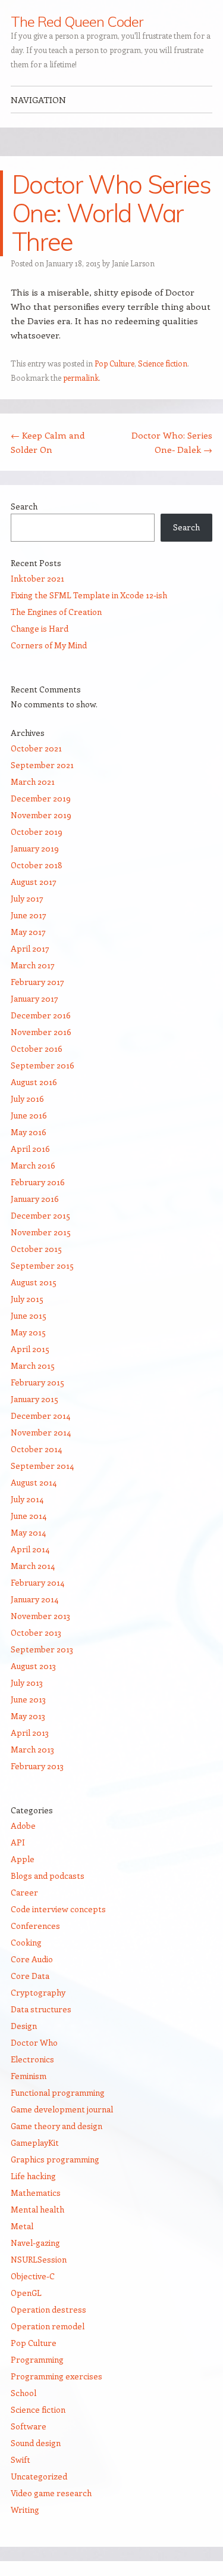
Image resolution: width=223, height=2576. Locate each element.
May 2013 (28, 1716)
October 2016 (37, 1048)
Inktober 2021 (37, 578)
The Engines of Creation (56, 612)
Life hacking (33, 2176)
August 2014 (34, 1482)
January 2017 (34, 998)
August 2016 (34, 1082)
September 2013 (42, 1649)
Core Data (30, 1976)
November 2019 (41, 815)
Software (29, 2426)
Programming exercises (56, 2376)
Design (24, 2026)
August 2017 (34, 882)
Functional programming (58, 2092)
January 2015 (34, 1399)
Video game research (51, 2493)
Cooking (26, 1942)
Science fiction (163, 363)
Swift (21, 2460)
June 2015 (29, 1315)
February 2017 (37, 982)
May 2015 (28, 1332)
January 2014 (34, 1599)
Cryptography (38, 1992)
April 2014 (30, 1549)
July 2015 (27, 1299)
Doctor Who (34, 2042)
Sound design (36, 2443)
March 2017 (33, 965)
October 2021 (36, 748)
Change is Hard (40, 628)
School (23, 2393)
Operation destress (48, 2309)
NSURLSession (39, 2259)
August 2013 (33, 1666)
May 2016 (29, 1132)
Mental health (37, 2209)
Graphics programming (55, 2159)
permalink (81, 377)
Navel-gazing (35, 2243)
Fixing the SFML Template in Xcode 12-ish (89, 595)
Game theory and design (56, 2126)
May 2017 (28, 932)
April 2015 (30, 1349)
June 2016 (29, 1115)
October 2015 (36, 1249)
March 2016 (33, 1165)
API (18, 1842)
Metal (22, 2226)
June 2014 (29, 1516)
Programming (37, 2359)
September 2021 (42, 765)
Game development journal (62, 2109)
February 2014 (37, 1582)
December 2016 (41, 1015)
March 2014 (33, 1566)
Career (24, 1892)
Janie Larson (133, 263)
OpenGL (26, 2293)
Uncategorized (39, 2476)
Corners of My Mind (49, 645)
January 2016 (35, 1199)
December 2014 (40, 1416)
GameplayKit (35, 2142)
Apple (23, 1859)
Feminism (29, 2076)
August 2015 (34, 1282)
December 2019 (41, 798)
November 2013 (40, 1616)
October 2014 (36, 1449)
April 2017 (30, 948)
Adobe (23, 1825)
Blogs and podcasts (48, 1876)
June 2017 (29, 915)
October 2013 (36, 1632)
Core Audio (32, 1959)
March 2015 (33, 1365)
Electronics (32, 2059)
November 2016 (41, 1032)
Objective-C (33, 2276)
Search (24, 506)
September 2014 (42, 1466)
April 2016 (30, 1149)
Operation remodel (48, 2326)
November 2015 (41, 1232)
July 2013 (27, 1682)
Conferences (35, 1926)
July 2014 (27, 1499)
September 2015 (42, 1265)
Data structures (41, 2009)
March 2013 (32, 1749)
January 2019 (35, 848)
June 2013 (28, 1699)
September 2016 (43, 1065)
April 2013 (30, 1733)
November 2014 (41, 1432)
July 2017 (27, 898)
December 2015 (40, 1215)
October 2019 (37, 832)
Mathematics (36, 2193)
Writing (25, 2510)
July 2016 (27, 1099)
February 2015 (37, 1382)
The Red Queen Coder (76, 21)
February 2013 (37, 1766)
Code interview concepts (58, 1909)
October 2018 (37, 865)
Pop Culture (114, 363)
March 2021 (33, 781)
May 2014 (28, 1532)
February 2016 (38, 1182)
